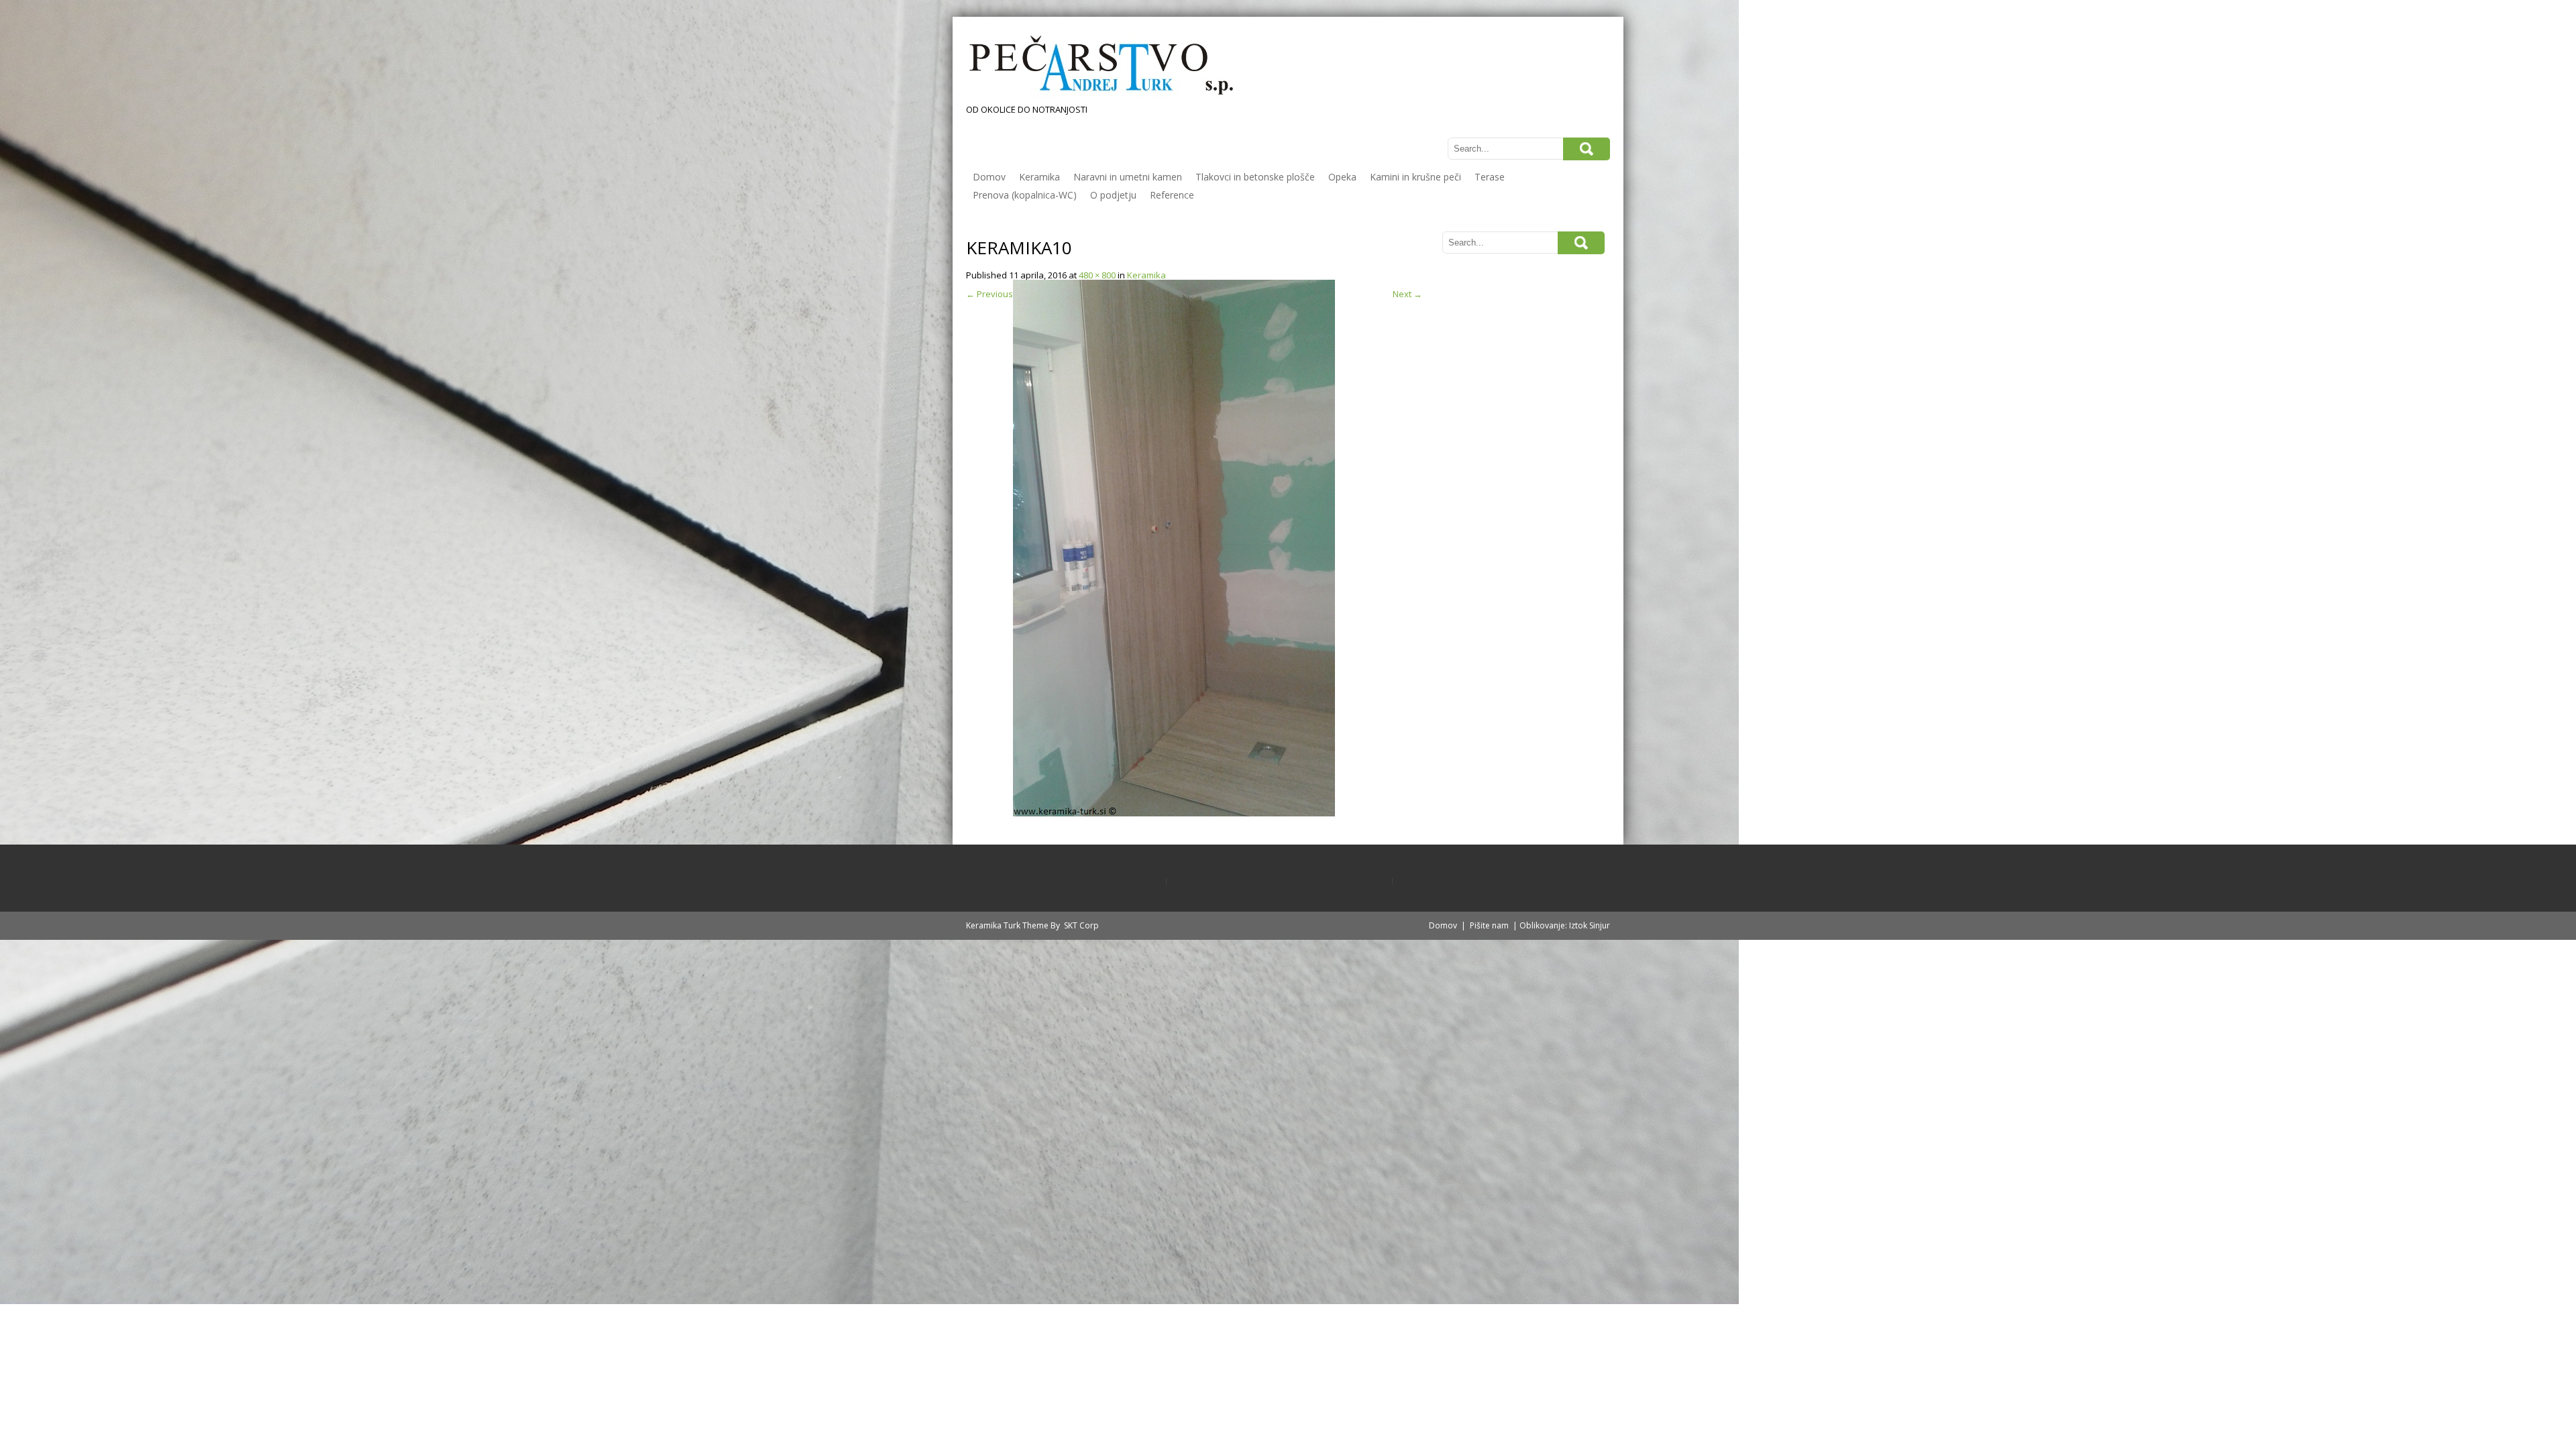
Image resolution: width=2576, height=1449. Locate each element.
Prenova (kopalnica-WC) (1025, 195)
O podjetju (1113, 195)
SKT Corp (1081, 925)
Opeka (1342, 177)
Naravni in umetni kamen (1128, 177)
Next (1407, 294)
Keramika (1039, 177)
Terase (1490, 177)
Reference (1172, 195)
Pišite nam (1489, 925)
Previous (989, 294)
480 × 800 (1097, 275)
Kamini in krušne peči (1415, 177)
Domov (989, 177)
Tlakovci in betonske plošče (1255, 177)
